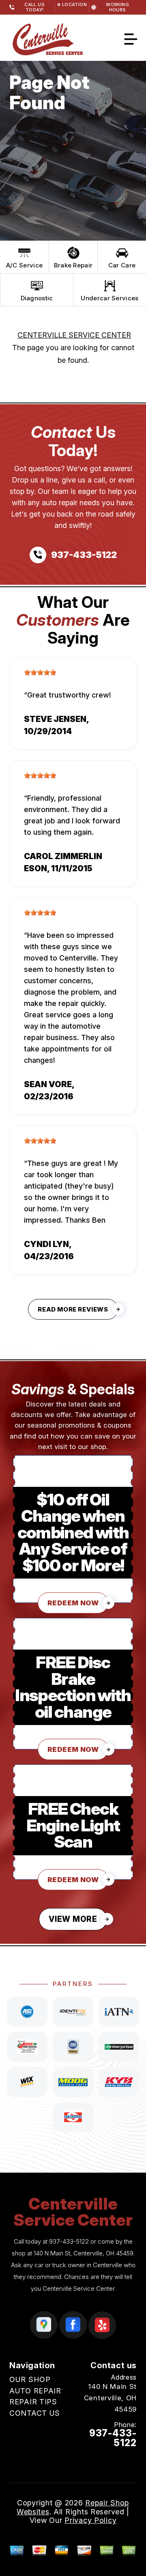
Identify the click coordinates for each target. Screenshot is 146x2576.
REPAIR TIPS (33, 2402)
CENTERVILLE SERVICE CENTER (74, 335)
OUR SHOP (30, 2379)
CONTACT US (35, 2413)
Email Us (121, 2458)
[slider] (40, 672)
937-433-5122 (69, 2241)
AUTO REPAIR (35, 2391)
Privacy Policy (90, 2520)
